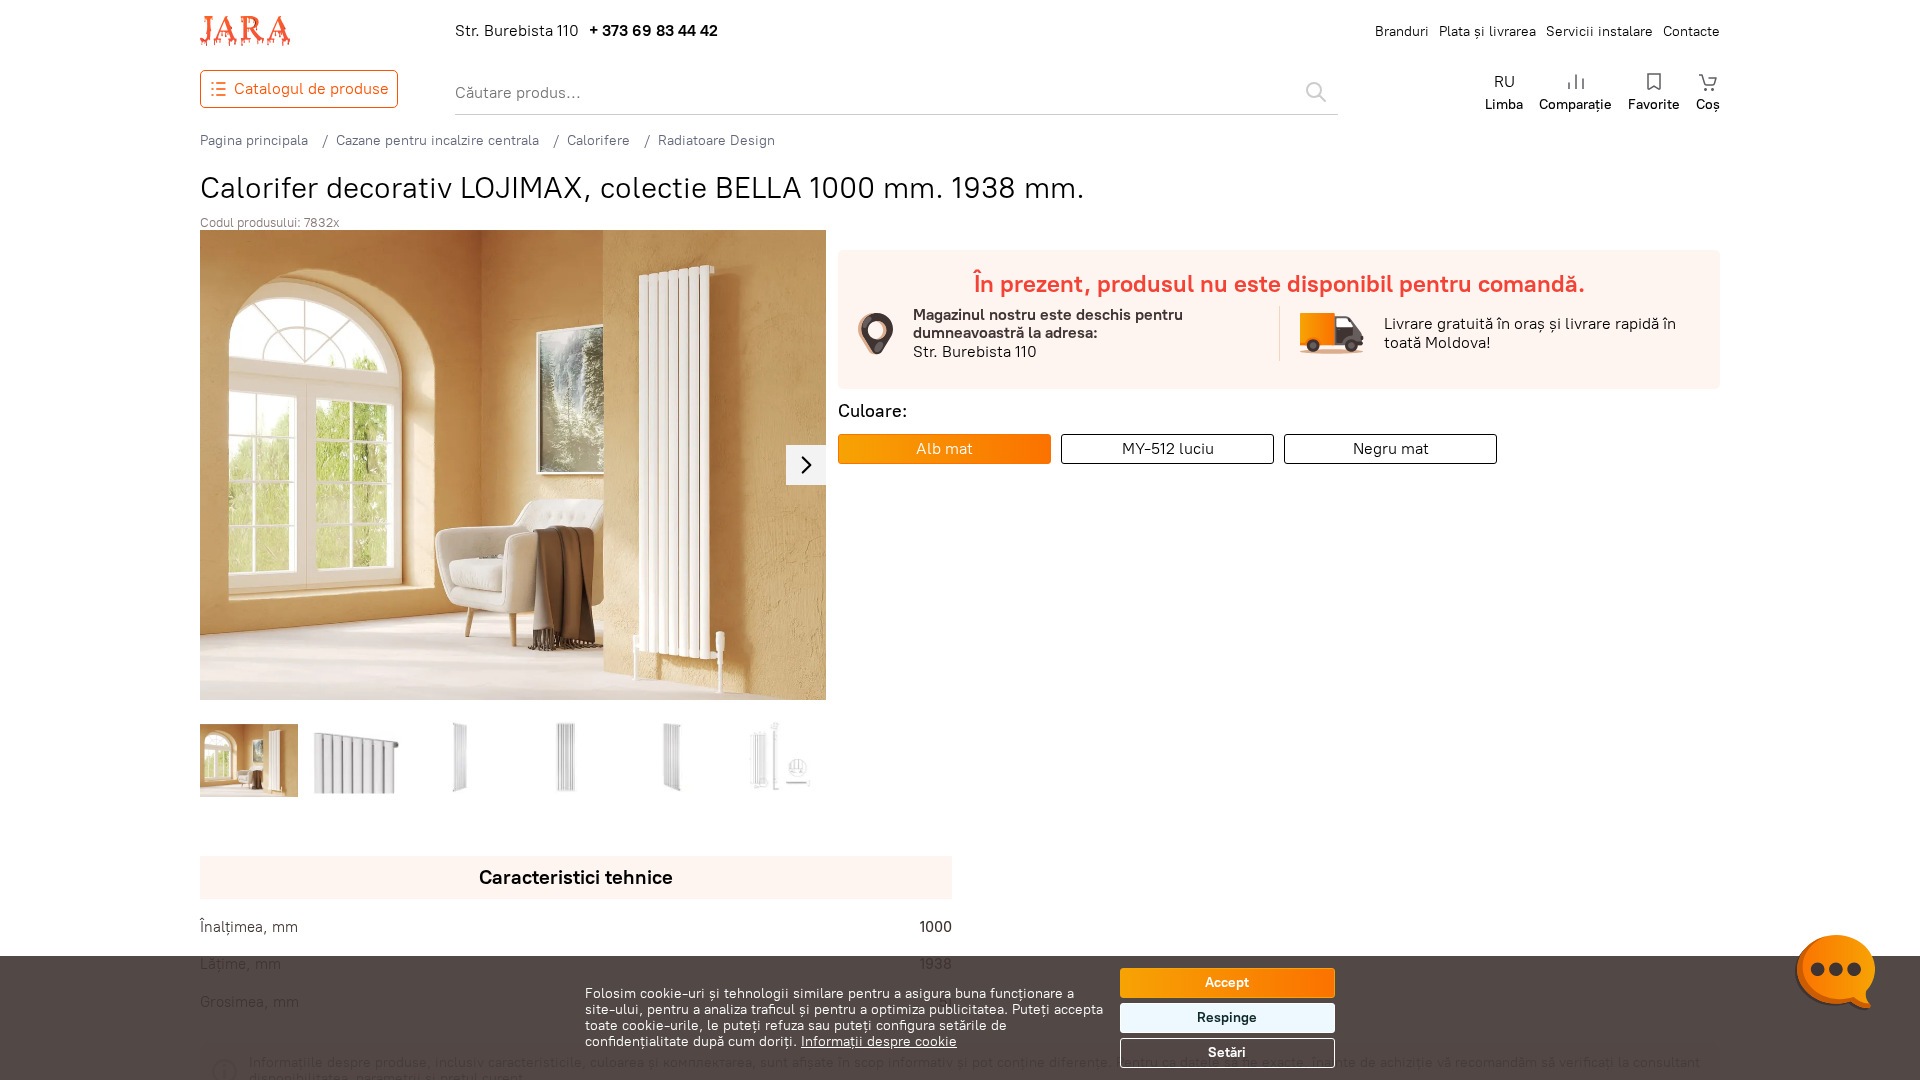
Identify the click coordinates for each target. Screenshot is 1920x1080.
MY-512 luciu (1168, 448)
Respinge (1227, 1017)
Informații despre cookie (879, 1041)
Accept (1227, 982)
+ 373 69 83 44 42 (653, 31)
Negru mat (1391, 448)
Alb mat (944, 448)
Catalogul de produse (311, 88)
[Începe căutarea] (1316, 92)
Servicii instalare (1599, 31)
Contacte (1691, 31)
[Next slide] (806, 465)
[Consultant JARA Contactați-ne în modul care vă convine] (1835, 975)
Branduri (1402, 31)
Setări (1227, 1052)
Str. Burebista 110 (517, 31)
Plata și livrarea (1487, 31)
